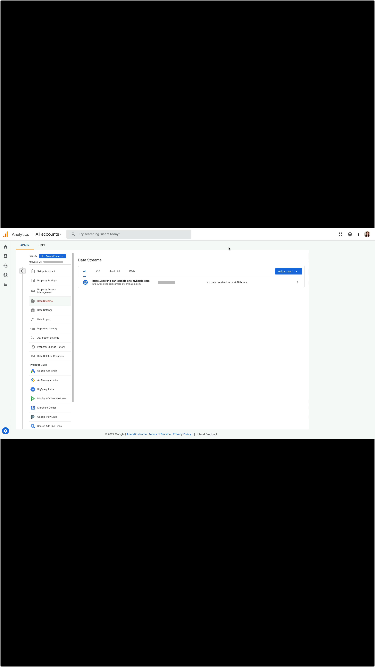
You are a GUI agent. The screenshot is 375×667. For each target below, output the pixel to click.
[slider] (167, 650)
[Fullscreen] (355, 650)
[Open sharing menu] (315, 650)
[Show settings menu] (275, 650)
